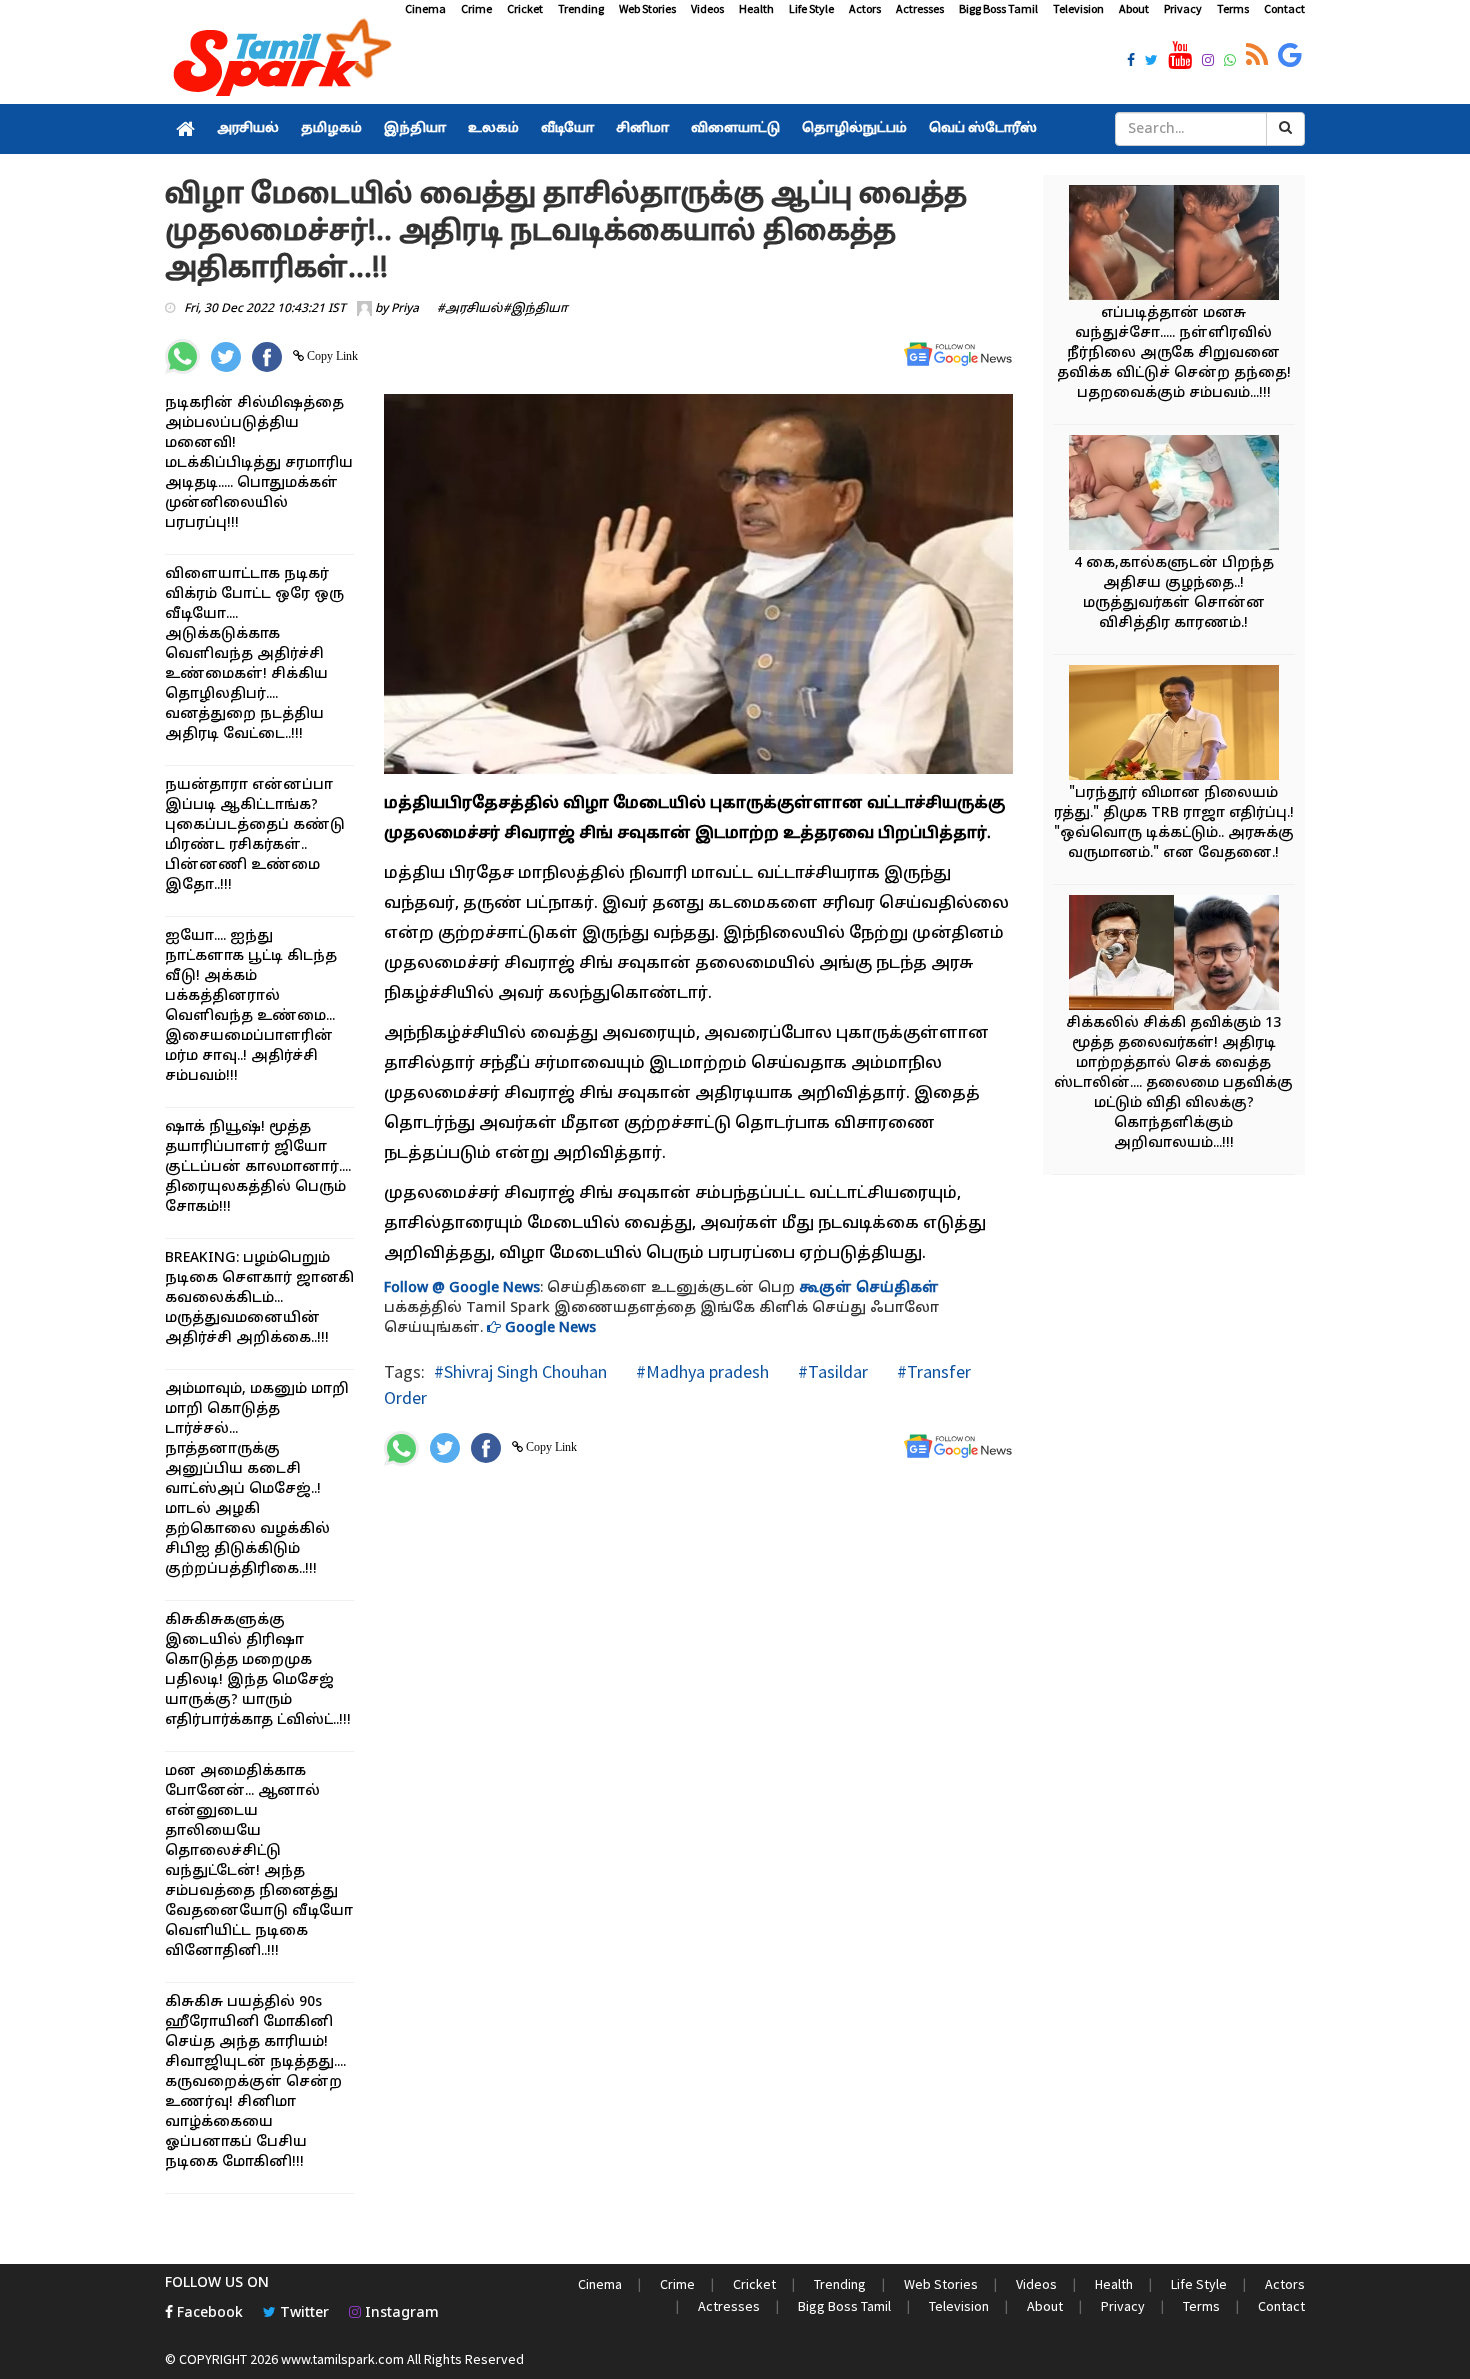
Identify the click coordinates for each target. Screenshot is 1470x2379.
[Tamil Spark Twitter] (1151, 62)
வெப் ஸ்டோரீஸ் (983, 129)
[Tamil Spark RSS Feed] (1257, 56)
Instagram (400, 2313)
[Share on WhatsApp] (182, 356)
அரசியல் (248, 129)
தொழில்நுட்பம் (854, 129)
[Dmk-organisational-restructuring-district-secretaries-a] (1174, 955)
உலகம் (493, 129)
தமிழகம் (331, 129)
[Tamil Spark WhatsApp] (1230, 62)
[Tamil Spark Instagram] (1208, 62)
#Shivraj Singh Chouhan (520, 1371)
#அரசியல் (470, 309)
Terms (1233, 8)
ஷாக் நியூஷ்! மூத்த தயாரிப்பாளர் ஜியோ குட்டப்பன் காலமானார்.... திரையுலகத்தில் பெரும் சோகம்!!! (258, 1167)
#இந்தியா (535, 309)
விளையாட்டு (735, 129)
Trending (581, 8)
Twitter (302, 2313)
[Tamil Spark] (279, 61)
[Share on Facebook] (267, 357)
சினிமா (642, 129)
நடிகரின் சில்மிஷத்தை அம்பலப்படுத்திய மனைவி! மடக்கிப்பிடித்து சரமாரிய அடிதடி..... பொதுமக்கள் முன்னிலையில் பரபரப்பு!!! (259, 463)
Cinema (425, 8)
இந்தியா (415, 129)
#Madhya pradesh (700, 1371)
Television (1078, 8)
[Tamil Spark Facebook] (1131, 62)
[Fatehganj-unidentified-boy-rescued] (1174, 245)
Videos (707, 8)
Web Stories (647, 8)
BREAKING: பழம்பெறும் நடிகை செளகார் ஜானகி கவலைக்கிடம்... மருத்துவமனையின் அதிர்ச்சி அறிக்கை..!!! (259, 1298)
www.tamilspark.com (342, 2359)
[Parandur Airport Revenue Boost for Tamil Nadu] (1174, 725)
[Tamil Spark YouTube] (1180, 56)
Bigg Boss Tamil (998, 8)
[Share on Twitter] (226, 357)
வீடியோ (567, 129)
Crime (476, 8)
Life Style (811, 8)
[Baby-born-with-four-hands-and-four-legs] (1174, 495)
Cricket (525, 8)
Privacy (1183, 8)
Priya (405, 309)
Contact (1284, 8)
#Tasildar (831, 1371)
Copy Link (331, 356)
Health (756, 8)
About (1134, 8)
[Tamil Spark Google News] (1290, 56)
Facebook (208, 2313)
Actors (865, 8)
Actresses (920, 8)
